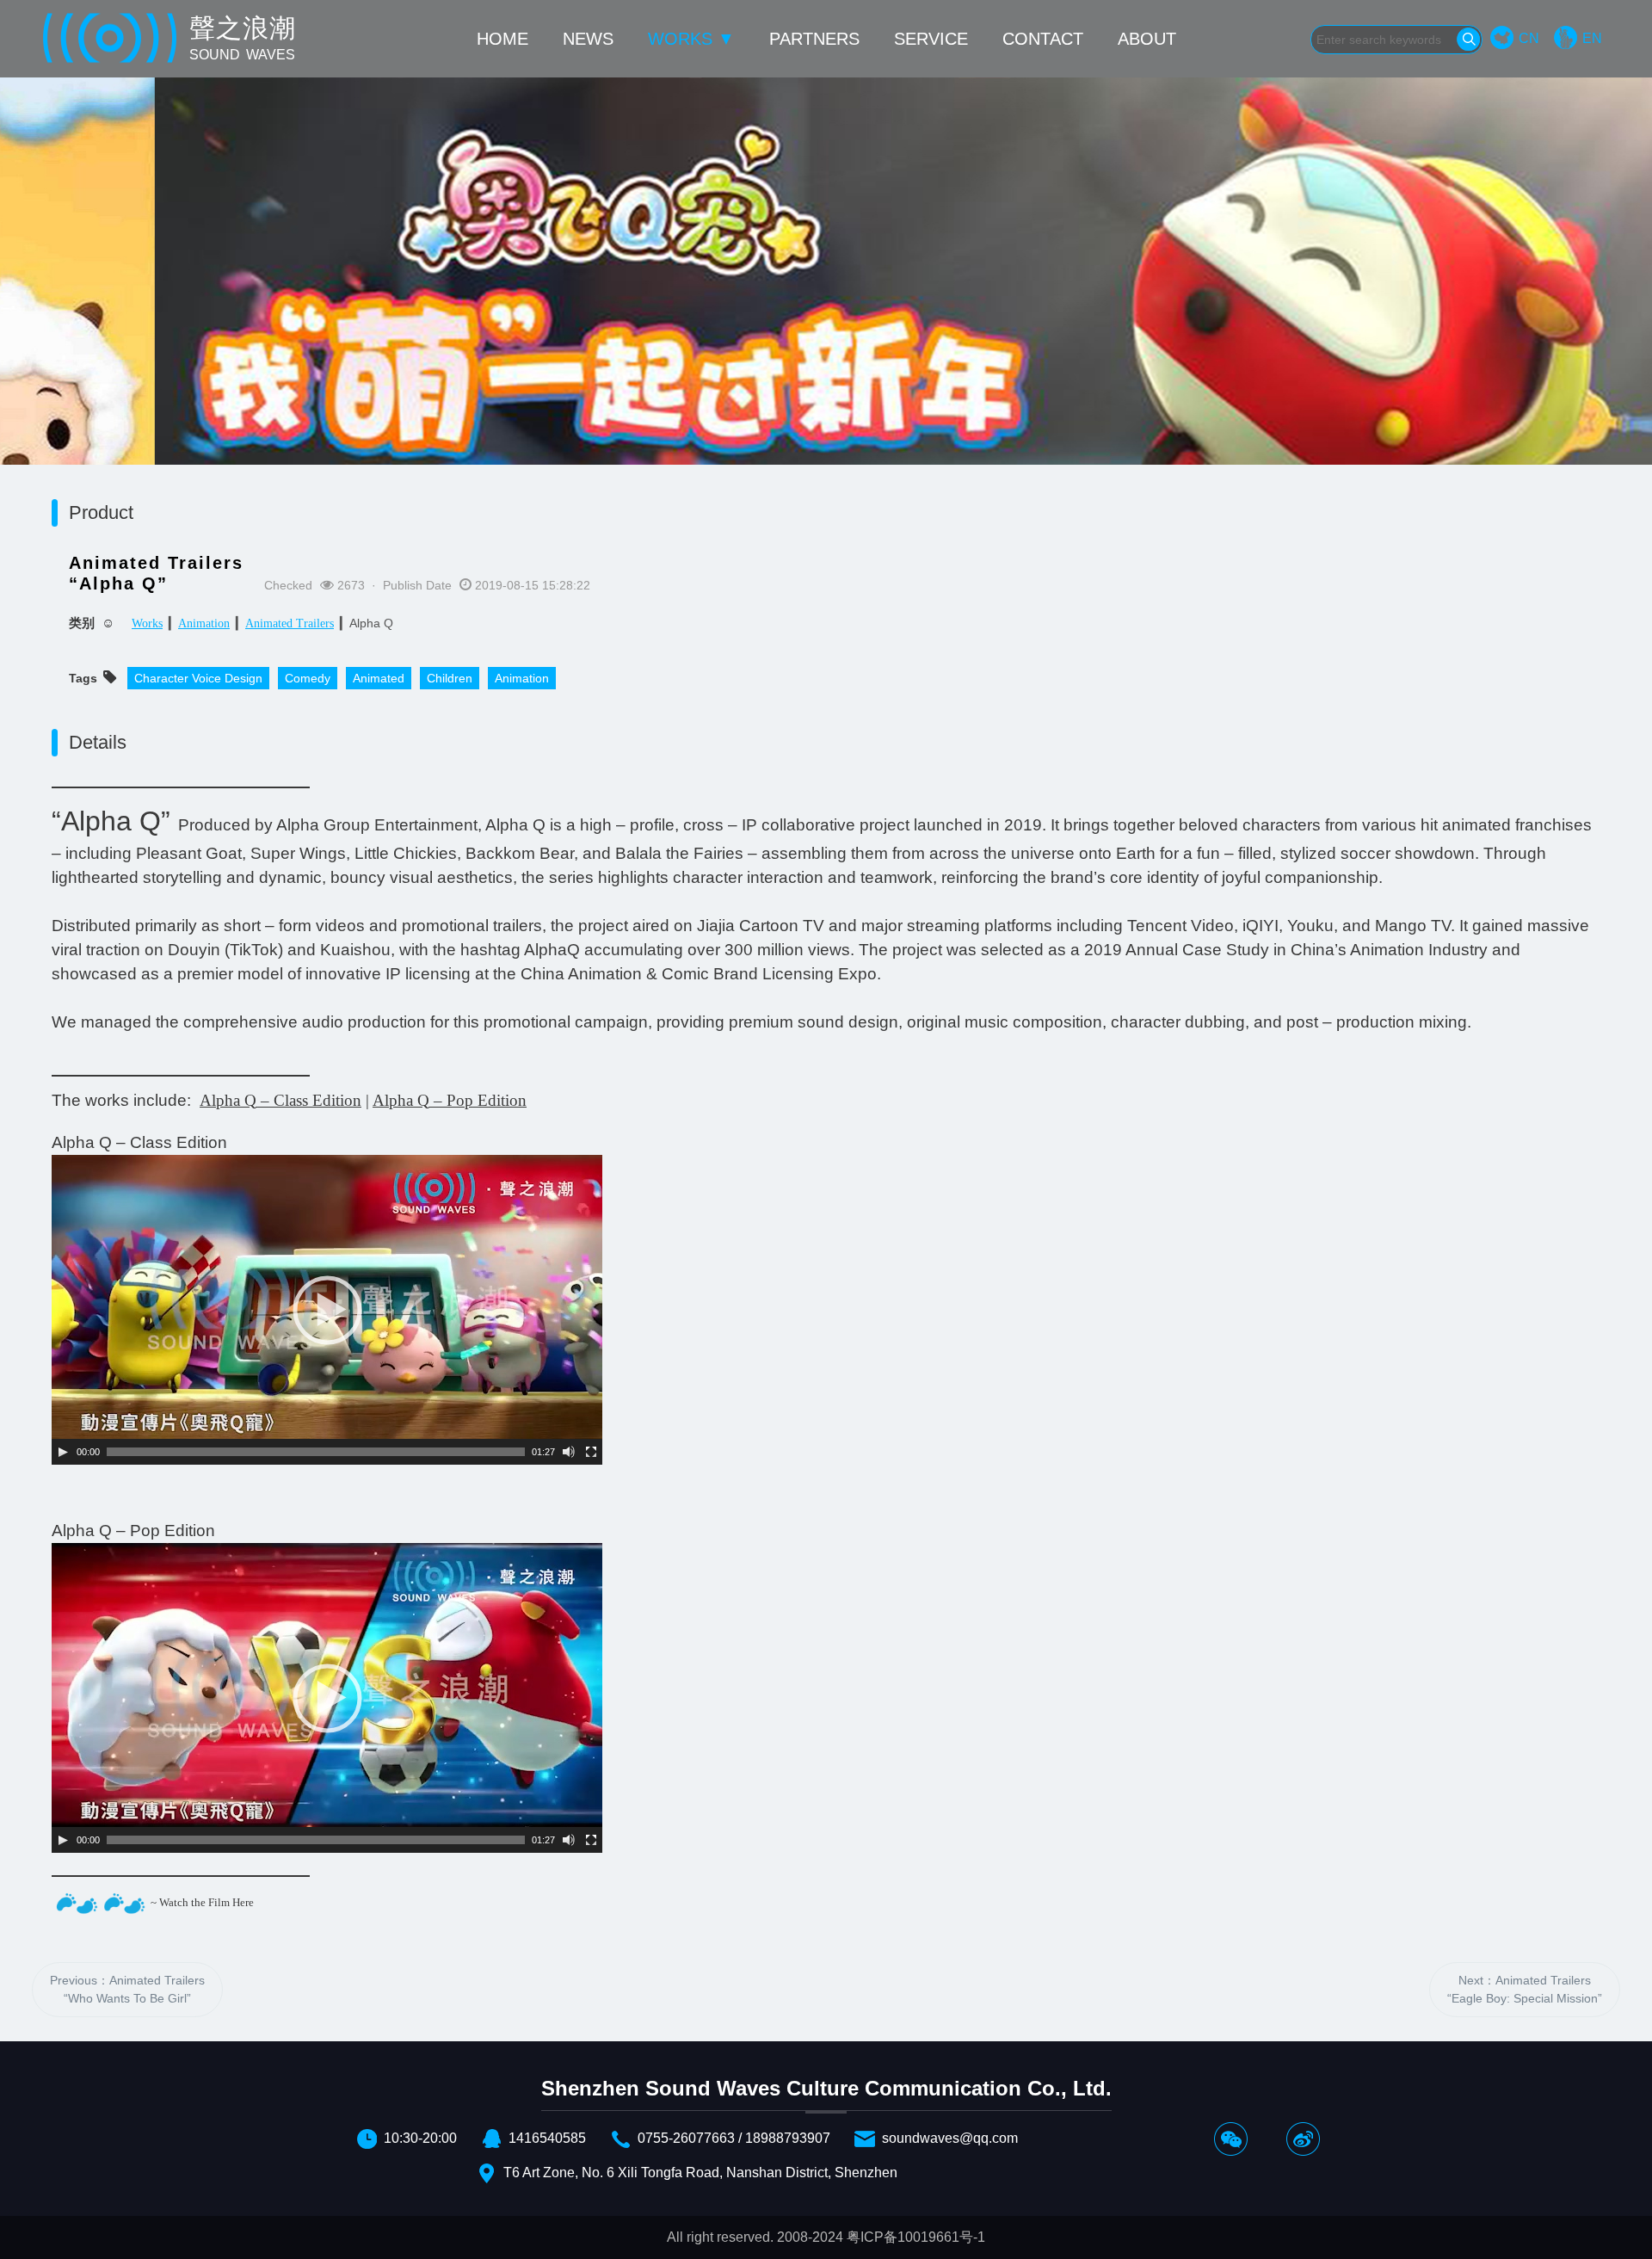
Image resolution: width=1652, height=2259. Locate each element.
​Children (450, 678)
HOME (502, 39)
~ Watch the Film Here (202, 1901)
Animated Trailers (290, 623)
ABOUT (1147, 39)
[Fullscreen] (591, 1452)
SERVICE (931, 39)
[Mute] (569, 1452)
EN (1592, 38)
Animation (204, 623)
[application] (327, 1310)
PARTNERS (814, 39)
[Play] (63, 1452)
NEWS (588, 39)
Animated (379, 678)
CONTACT (1043, 39)
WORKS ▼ (691, 39)
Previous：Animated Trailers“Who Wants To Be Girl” (127, 1989)
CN (1529, 38)
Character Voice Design (198, 678)
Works (147, 623)
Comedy (308, 678)
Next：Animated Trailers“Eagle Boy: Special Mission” (1525, 1989)
